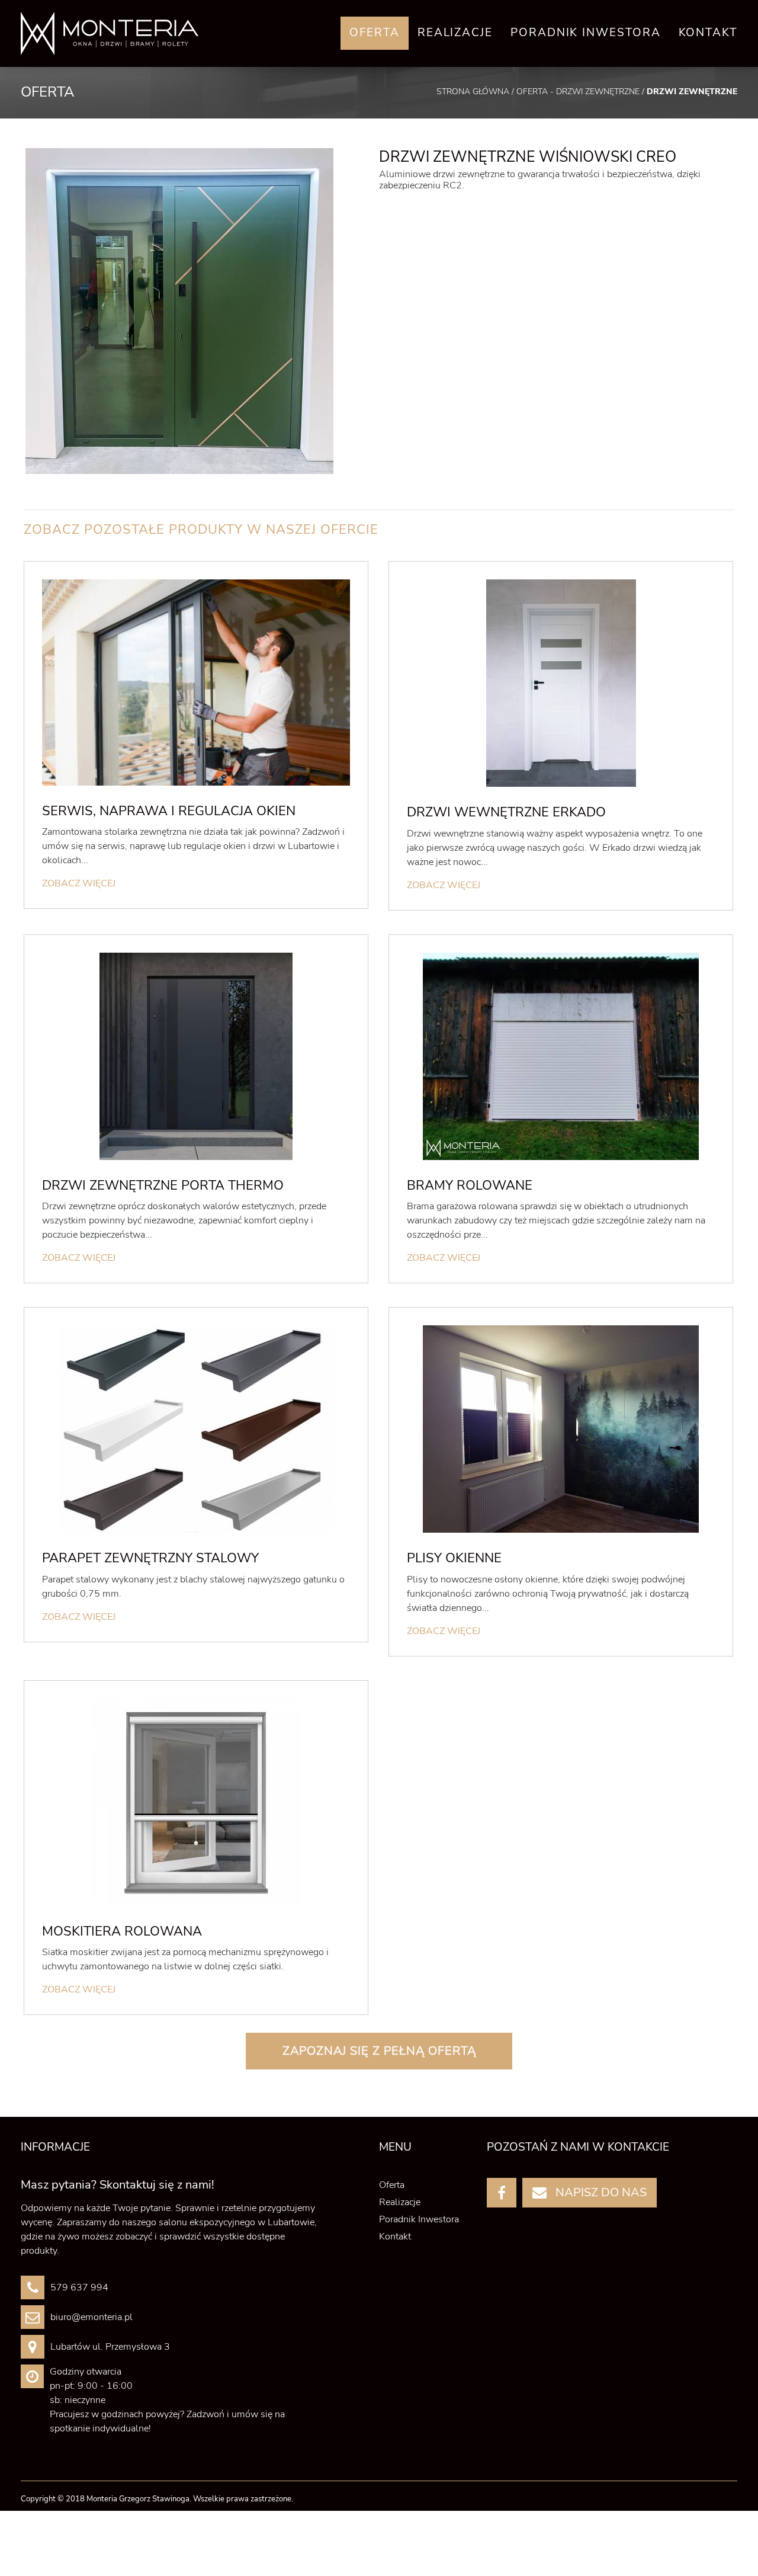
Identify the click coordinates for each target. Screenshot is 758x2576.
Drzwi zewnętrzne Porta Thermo (163, 1186)
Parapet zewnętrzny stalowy (150, 1558)
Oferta (375, 33)
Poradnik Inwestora (586, 33)
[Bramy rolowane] (561, 1056)
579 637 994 (79, 2287)
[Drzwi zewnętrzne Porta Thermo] (196, 1056)
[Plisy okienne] (561, 1429)
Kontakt (708, 33)
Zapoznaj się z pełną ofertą (379, 2051)
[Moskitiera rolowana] (196, 1802)
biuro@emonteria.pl (91, 2317)
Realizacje (455, 33)
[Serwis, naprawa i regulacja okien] (196, 682)
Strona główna (474, 92)
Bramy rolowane (470, 1186)
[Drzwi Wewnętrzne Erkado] (561, 683)
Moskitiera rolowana (122, 1931)
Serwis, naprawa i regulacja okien (169, 811)
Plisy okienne (454, 1558)
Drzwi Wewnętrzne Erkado (506, 812)
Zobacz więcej (79, 883)
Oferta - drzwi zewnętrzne (579, 92)
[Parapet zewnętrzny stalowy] (196, 1429)
